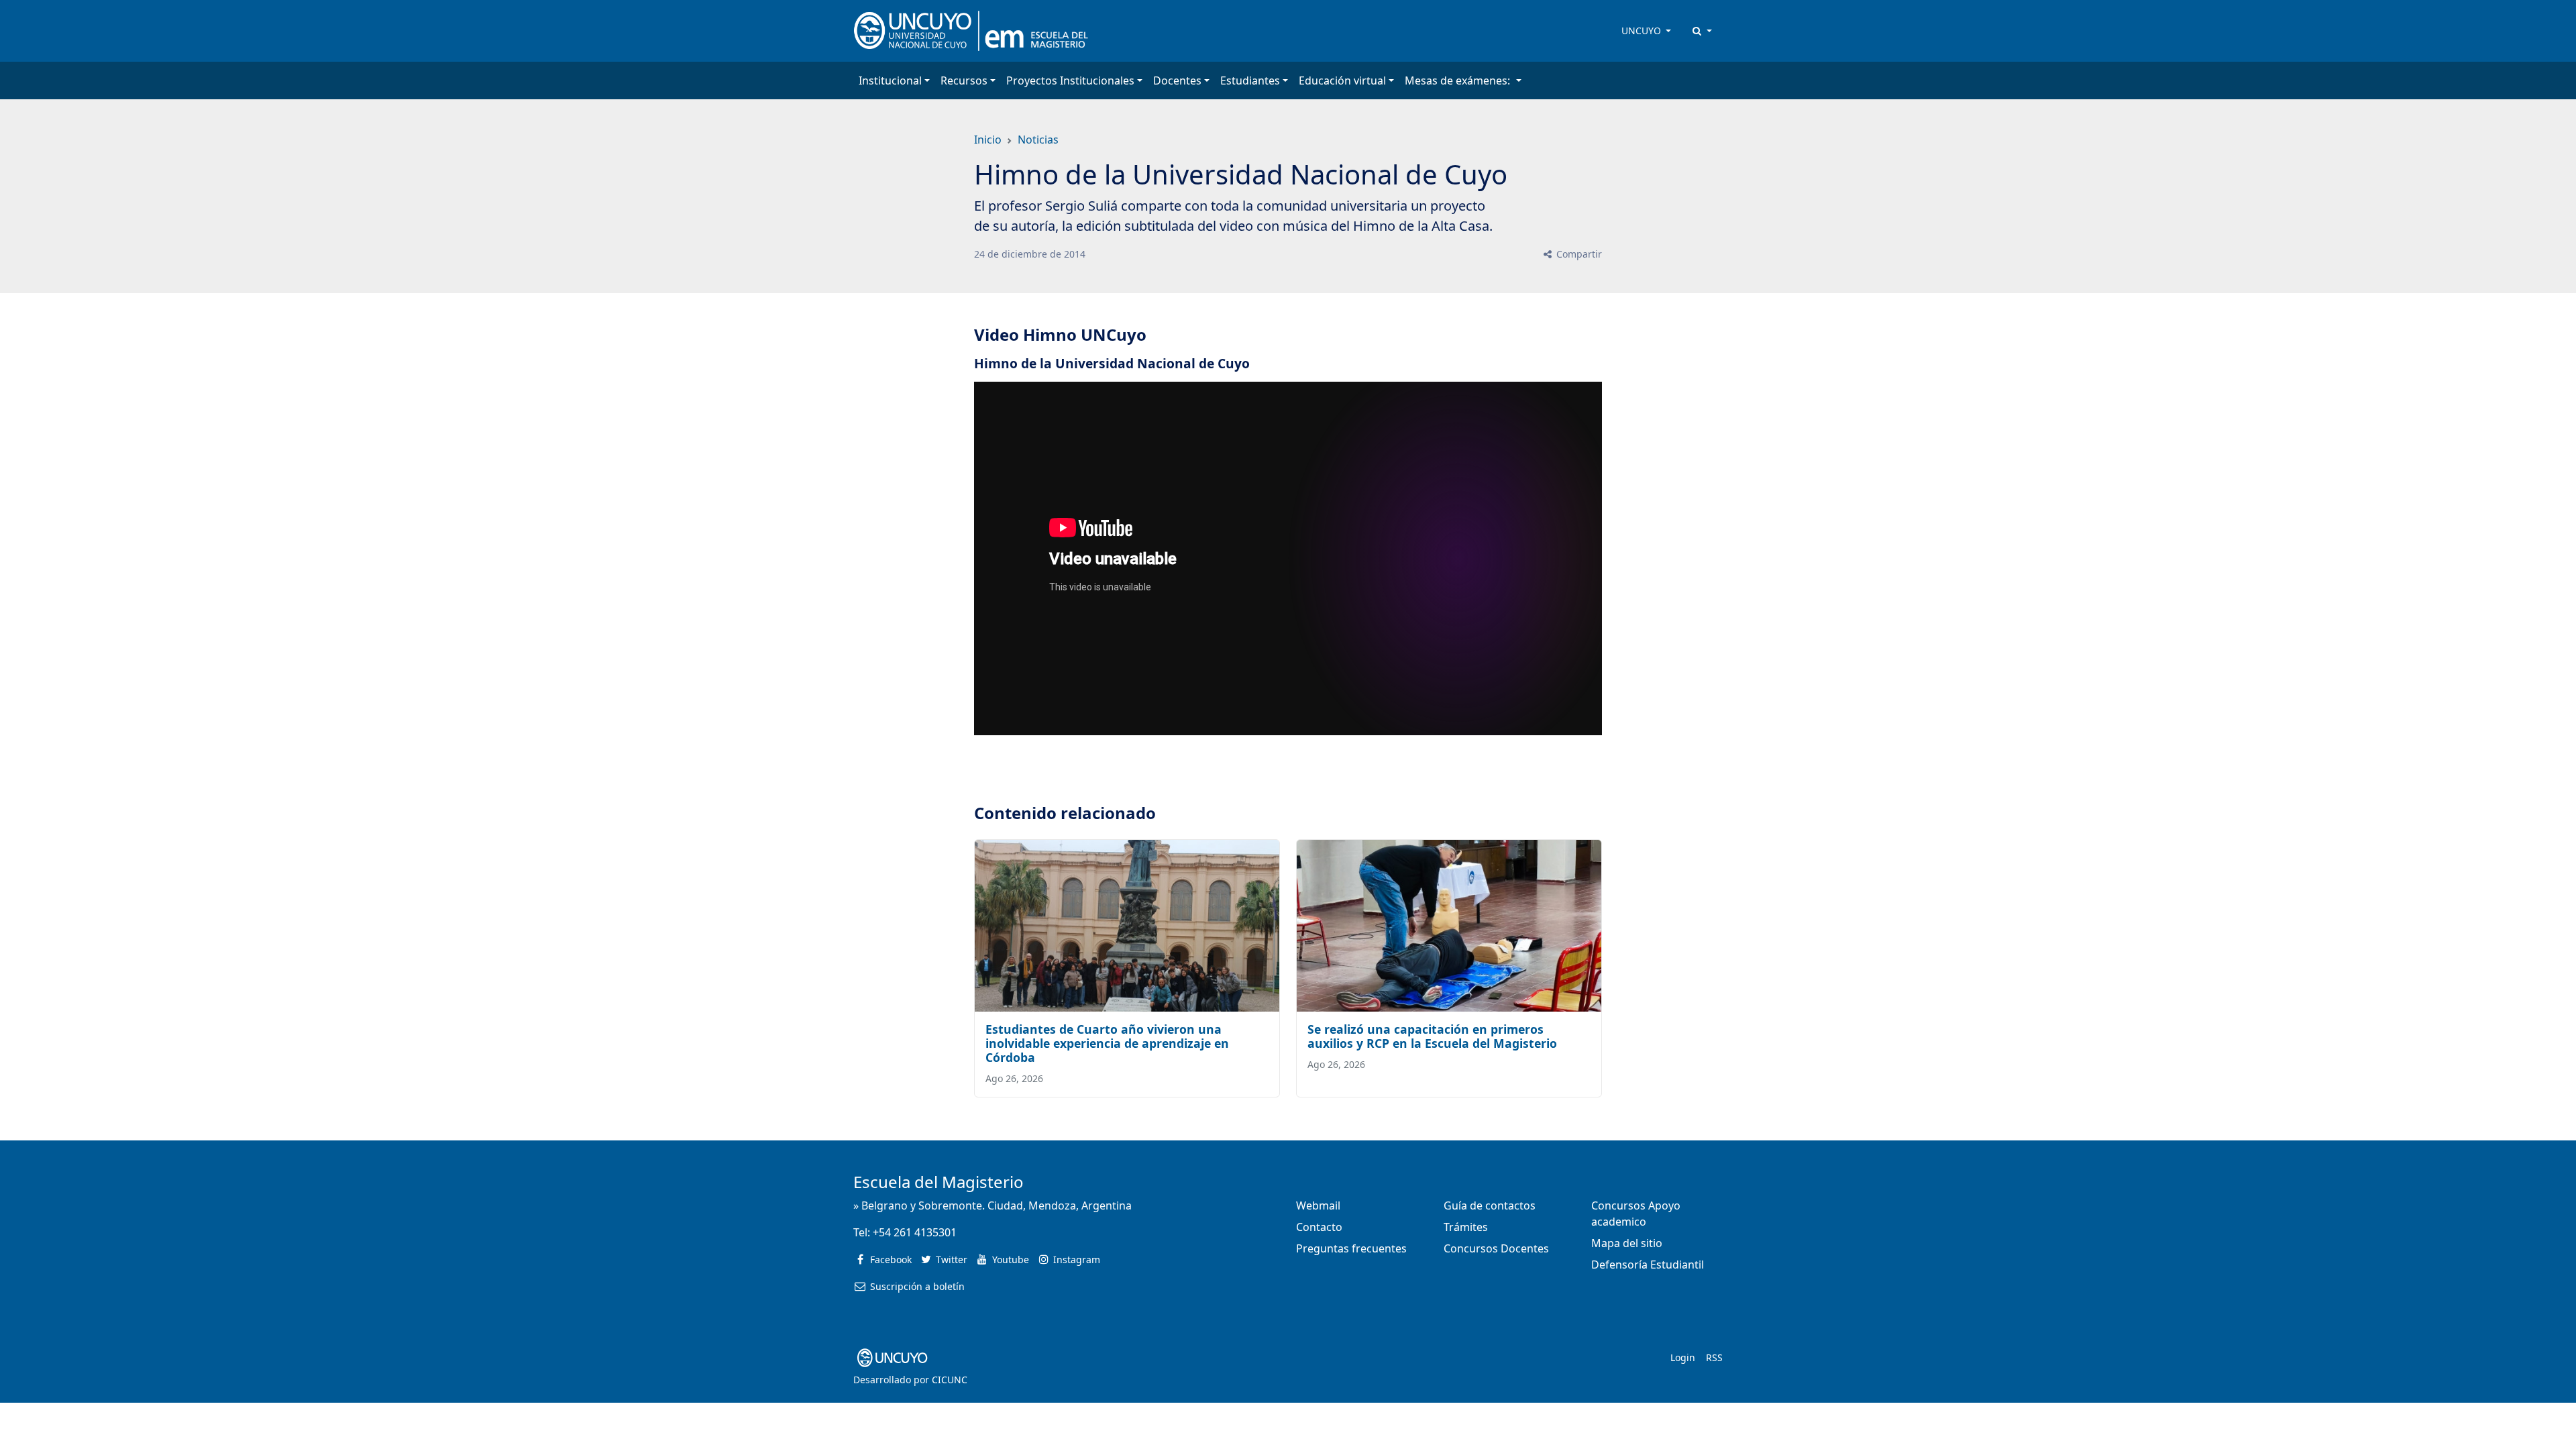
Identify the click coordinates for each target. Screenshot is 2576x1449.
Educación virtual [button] (1342, 80)
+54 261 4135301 (915, 1232)
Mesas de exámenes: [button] (1459, 80)
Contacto (1319, 1227)
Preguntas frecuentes (1351, 1248)
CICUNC (950, 1380)
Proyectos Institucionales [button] (1070, 80)
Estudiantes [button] (1250, 80)
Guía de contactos (1490, 1205)
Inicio (988, 140)
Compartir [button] (1578, 254)
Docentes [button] (1177, 80)
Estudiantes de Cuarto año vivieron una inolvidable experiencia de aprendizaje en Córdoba (1107, 1043)
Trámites (1466, 1227)
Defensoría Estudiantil (1648, 1265)
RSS (1714, 1357)
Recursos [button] (964, 80)
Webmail (1318, 1205)
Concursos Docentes (1496, 1248)
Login (1683, 1357)
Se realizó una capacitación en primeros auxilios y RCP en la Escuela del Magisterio (1432, 1036)
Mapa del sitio (1627, 1243)
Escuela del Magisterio (938, 1182)
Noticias (1038, 140)
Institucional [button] (890, 80)
